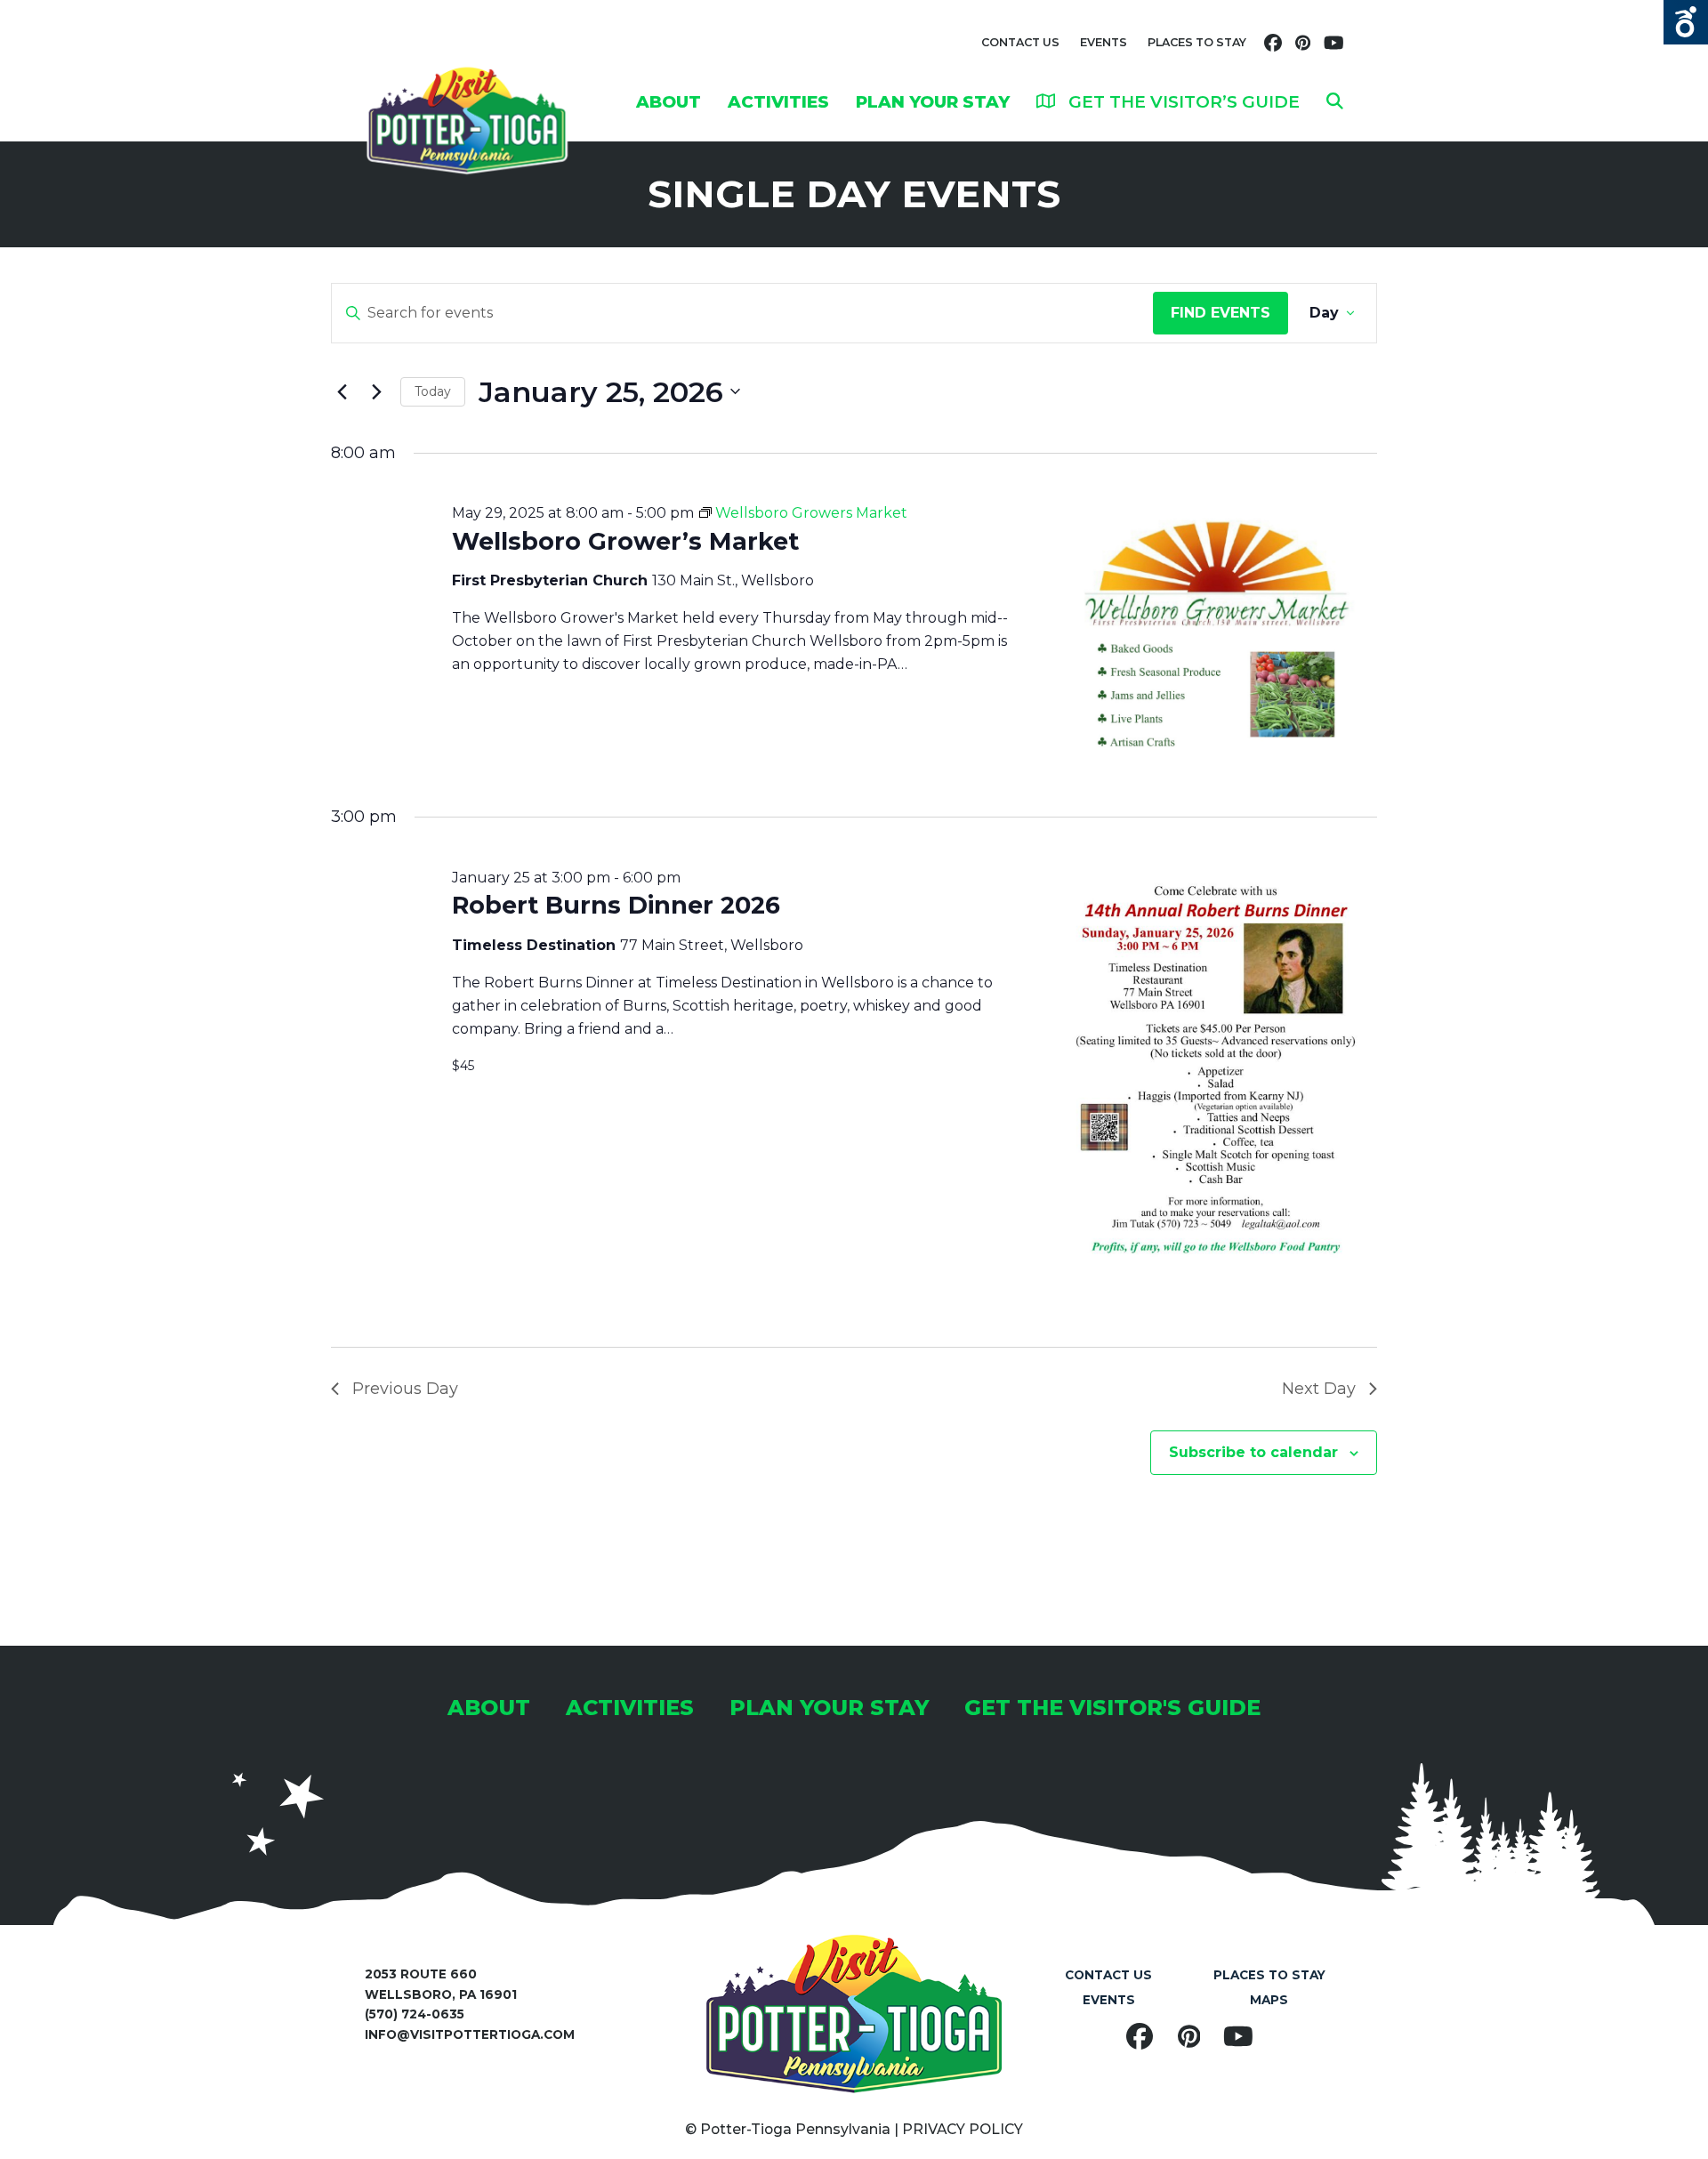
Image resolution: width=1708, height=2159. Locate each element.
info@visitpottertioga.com (470, 2034)
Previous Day (405, 1389)
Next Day (1319, 1389)
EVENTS (1104, 42)
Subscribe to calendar (1253, 1452)
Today (433, 391)
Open (1686, 22)
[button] (1335, 101)
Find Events (1221, 313)
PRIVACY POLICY (963, 2129)
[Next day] (376, 391)
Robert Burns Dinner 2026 (616, 905)
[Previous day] (342, 391)
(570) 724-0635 (415, 2014)
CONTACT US (1020, 42)
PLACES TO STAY (1197, 42)
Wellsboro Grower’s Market (625, 541)
